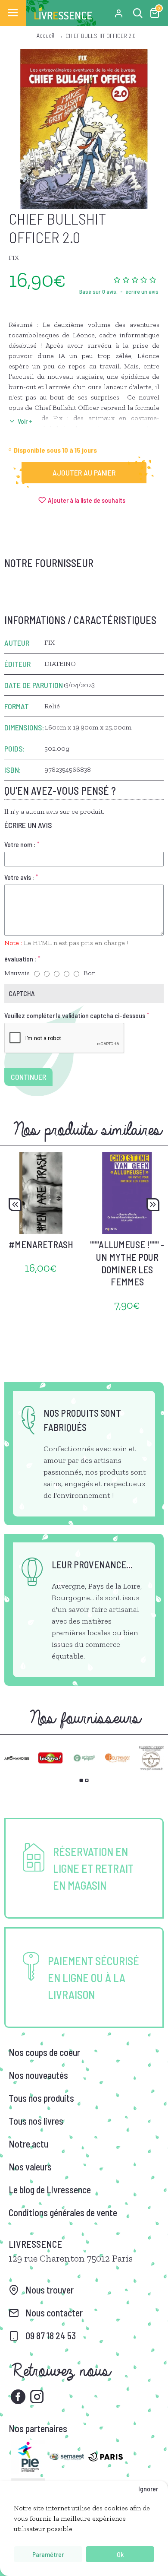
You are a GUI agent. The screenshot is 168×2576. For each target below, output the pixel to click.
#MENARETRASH (41, 1244)
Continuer (28, 1077)
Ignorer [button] (148, 2489)
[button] (15, 1205)
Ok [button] (120, 2554)
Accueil (45, 35)
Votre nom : (20, 844)
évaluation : (20, 959)
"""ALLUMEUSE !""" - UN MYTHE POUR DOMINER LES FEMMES (127, 1263)
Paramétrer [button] (48, 2554)
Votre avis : (19, 877)
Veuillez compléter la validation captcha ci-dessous (75, 1015)
